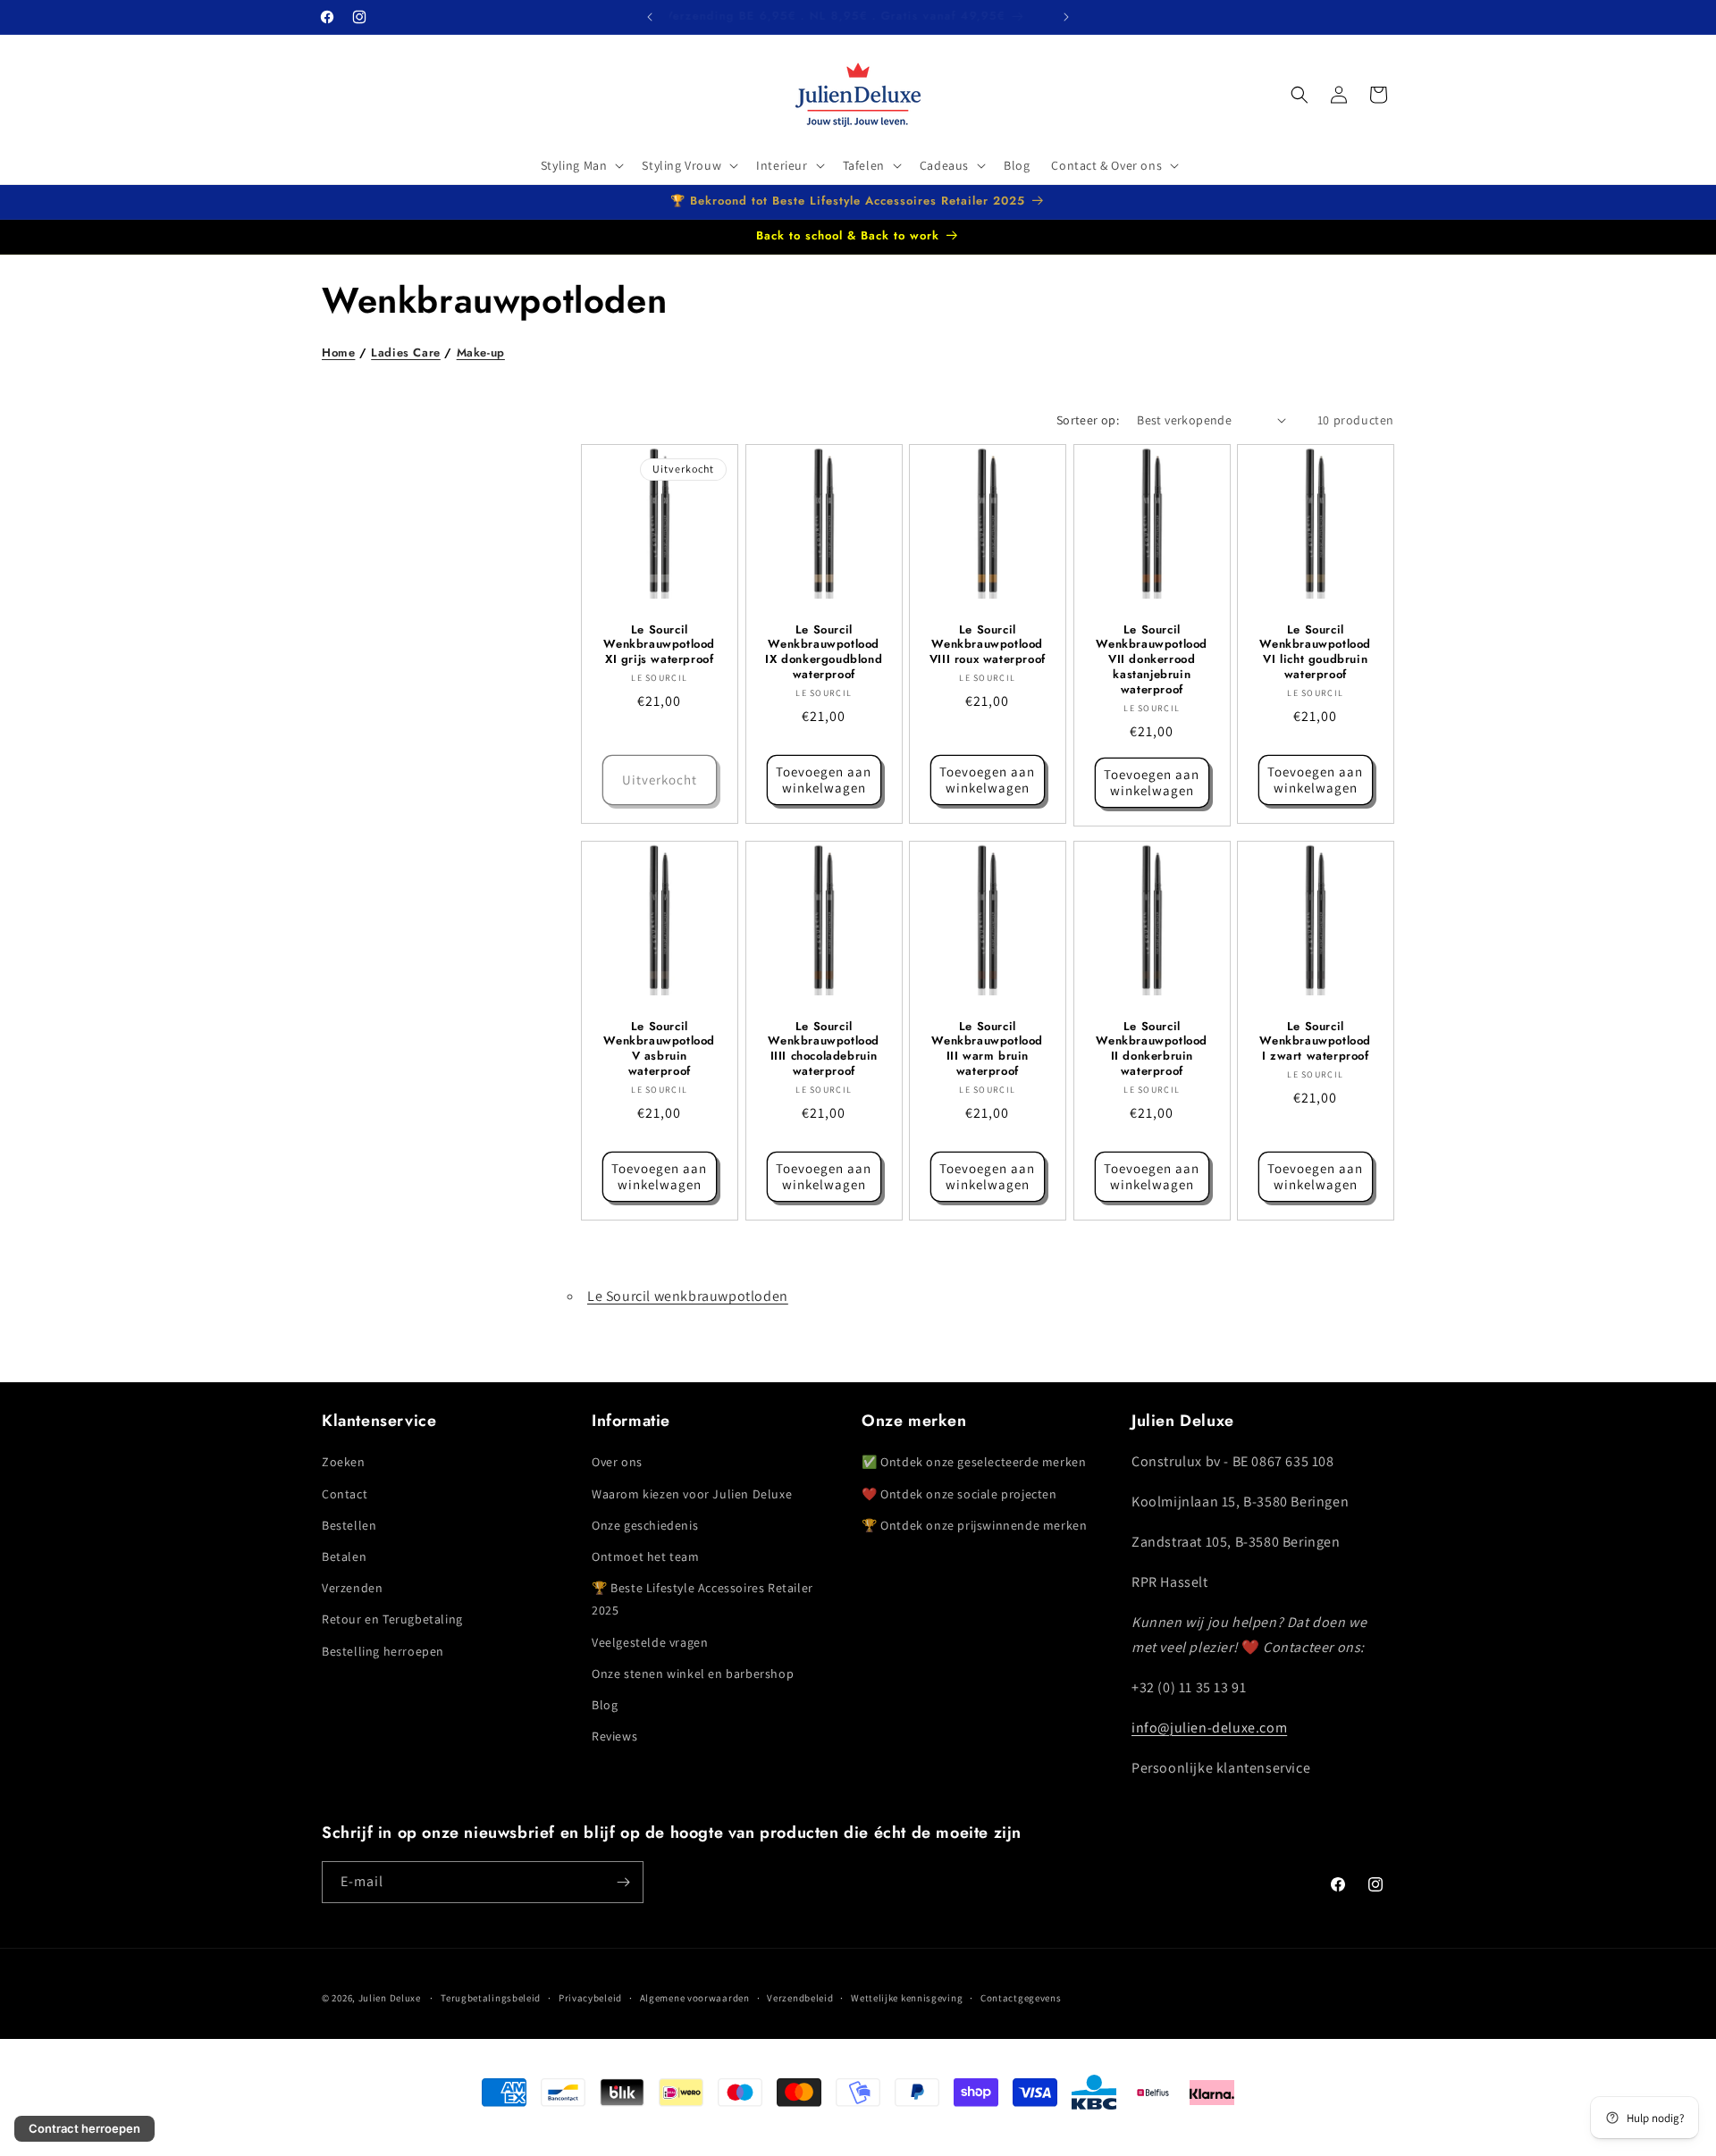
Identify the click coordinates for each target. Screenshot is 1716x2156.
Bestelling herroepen (383, 1651)
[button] (581, 165)
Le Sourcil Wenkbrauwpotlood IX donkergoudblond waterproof (824, 652)
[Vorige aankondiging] (650, 17)
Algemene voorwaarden (695, 1998)
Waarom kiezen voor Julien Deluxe (692, 1494)
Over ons (617, 1462)
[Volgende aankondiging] (1066, 17)
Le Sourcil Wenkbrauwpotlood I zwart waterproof (1316, 1041)
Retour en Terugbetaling (392, 1619)
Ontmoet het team (646, 1556)
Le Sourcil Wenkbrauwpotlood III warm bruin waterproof (988, 1049)
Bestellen (349, 1525)
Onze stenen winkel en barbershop (693, 1674)
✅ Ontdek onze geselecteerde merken (974, 1462)
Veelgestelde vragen (650, 1642)
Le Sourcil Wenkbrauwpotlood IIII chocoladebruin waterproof (824, 1049)
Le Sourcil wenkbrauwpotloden (688, 1296)
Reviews (614, 1736)
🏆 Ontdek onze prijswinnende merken (974, 1525)
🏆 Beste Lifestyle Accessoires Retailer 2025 (702, 1599)
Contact (345, 1494)
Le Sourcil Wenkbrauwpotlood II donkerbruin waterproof (1152, 1049)
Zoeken (344, 1462)
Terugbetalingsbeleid (491, 1998)
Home (338, 352)
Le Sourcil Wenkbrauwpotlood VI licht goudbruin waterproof (1316, 652)
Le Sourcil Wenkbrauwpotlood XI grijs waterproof (659, 645)
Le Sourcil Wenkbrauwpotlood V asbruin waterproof (659, 1049)
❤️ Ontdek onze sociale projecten (959, 1494)
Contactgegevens (1021, 1998)
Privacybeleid (590, 1998)
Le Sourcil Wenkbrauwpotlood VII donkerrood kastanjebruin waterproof (1152, 659)
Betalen (344, 1556)
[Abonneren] (623, 1882)
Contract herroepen (84, 2128)
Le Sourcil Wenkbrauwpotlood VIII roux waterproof (988, 645)
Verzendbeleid (800, 1998)
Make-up (481, 352)
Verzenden (352, 1588)
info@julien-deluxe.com (1209, 1728)
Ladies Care (406, 352)
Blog (605, 1705)
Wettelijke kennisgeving (907, 1998)
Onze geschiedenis (645, 1525)
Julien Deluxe (390, 1998)
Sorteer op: (1088, 420)
